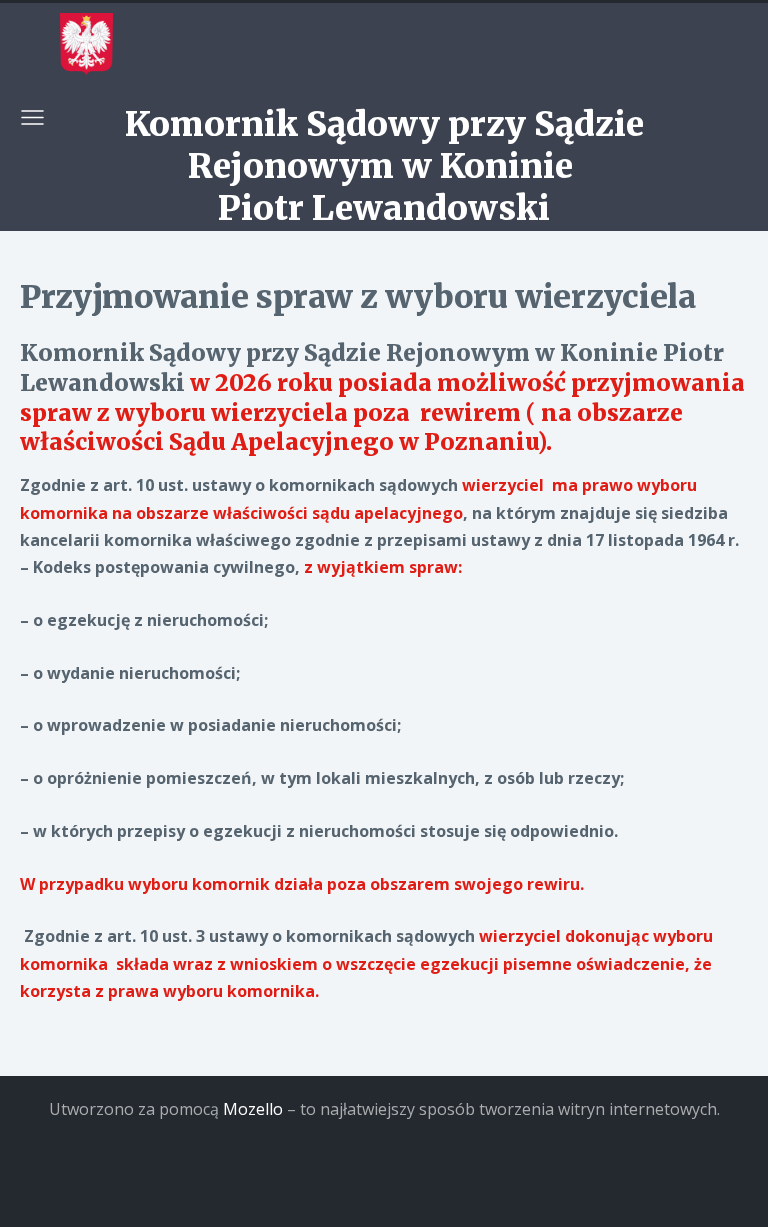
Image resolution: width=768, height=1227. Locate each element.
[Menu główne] (32, 117)
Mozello (253, 1109)
